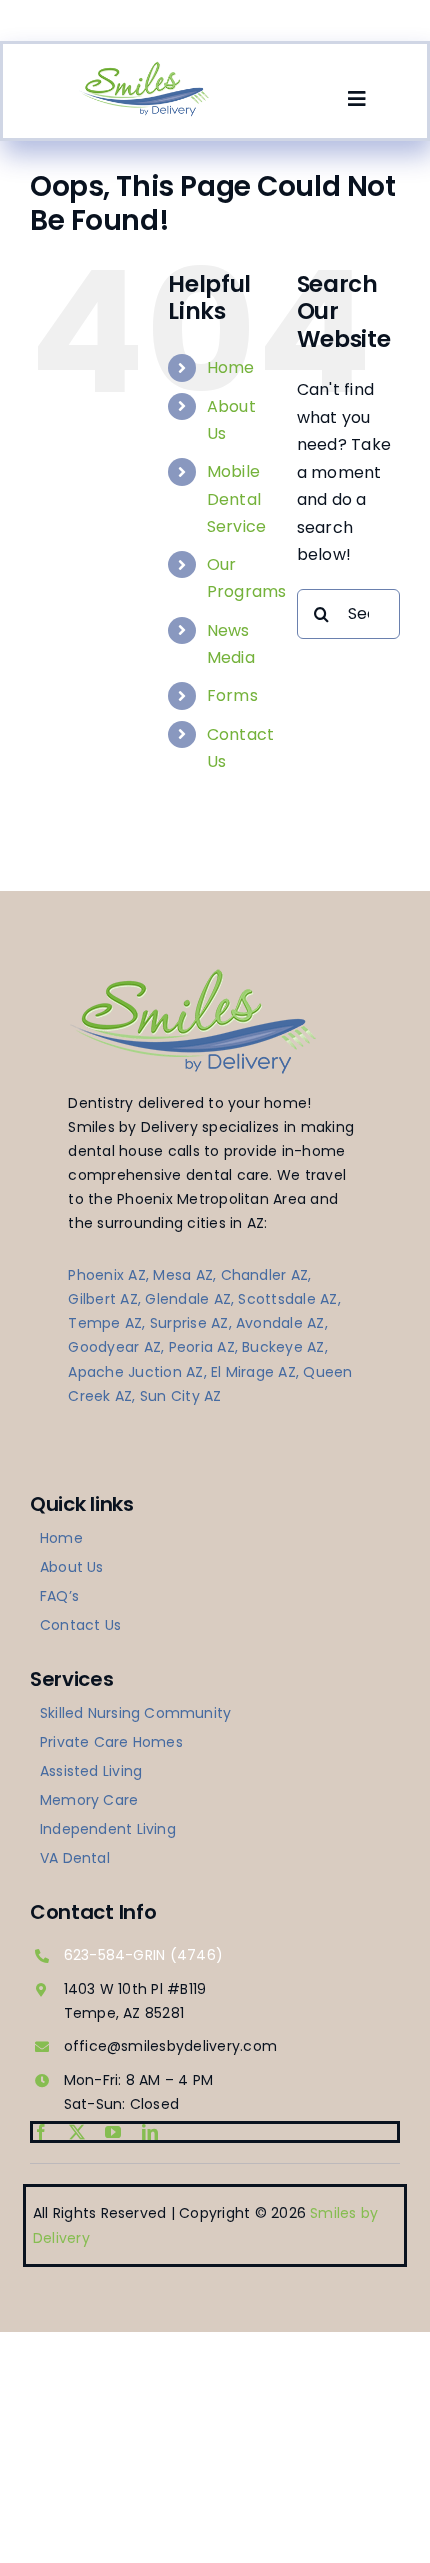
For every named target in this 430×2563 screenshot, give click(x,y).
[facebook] (41, 2132)
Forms (232, 695)
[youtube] (113, 2132)
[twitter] (77, 2132)
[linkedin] (150, 2132)
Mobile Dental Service (237, 498)
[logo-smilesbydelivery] (144, 67)
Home (231, 367)
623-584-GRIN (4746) (144, 1955)
